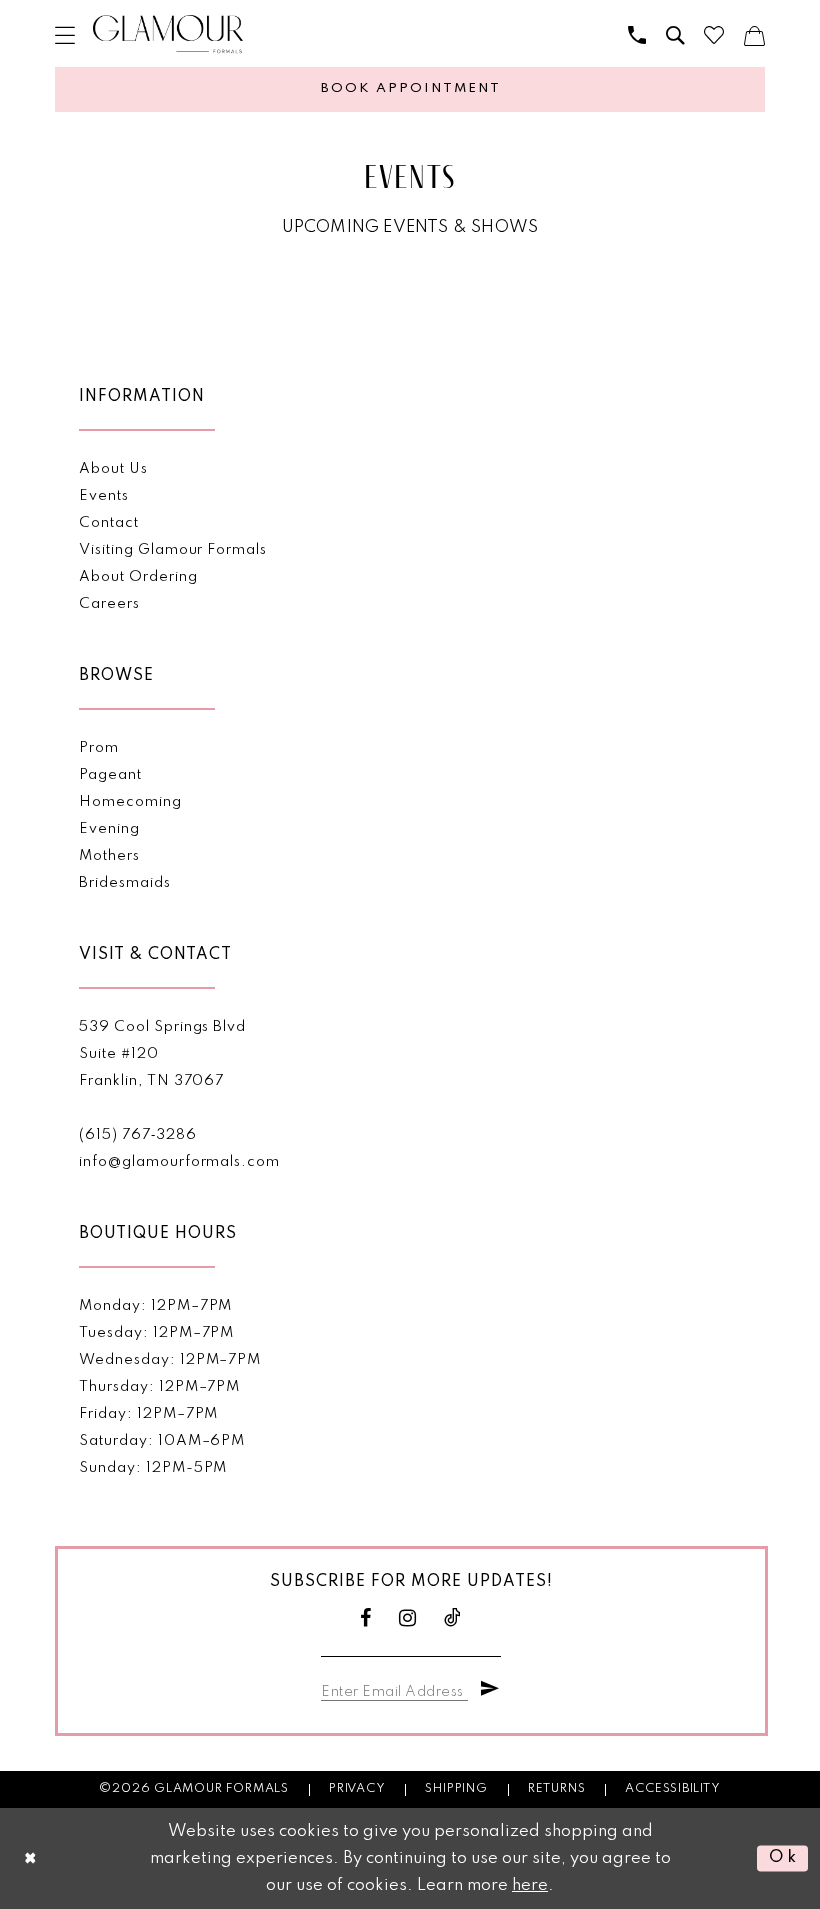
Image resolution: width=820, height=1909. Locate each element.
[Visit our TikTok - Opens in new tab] (453, 1618)
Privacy (357, 1789)
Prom (99, 748)
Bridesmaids (124, 883)
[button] (65, 35)
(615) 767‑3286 (137, 1135)
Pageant (110, 775)
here (530, 1885)
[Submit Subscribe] (490, 1689)
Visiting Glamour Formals (172, 550)
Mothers (109, 856)
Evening (109, 829)
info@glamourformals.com (179, 1162)
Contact (109, 523)
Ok (783, 1858)
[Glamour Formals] (168, 34)
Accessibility (672, 1789)
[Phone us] (637, 35)
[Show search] (675, 35)
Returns (557, 1789)
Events (104, 496)
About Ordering (138, 577)
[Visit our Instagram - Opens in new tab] (408, 1618)
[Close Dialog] (31, 1858)
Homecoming (130, 802)
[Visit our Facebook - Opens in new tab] (366, 1618)
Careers (109, 604)
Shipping (456, 1789)
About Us (113, 469)
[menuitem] (65, 35)
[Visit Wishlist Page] (714, 35)
